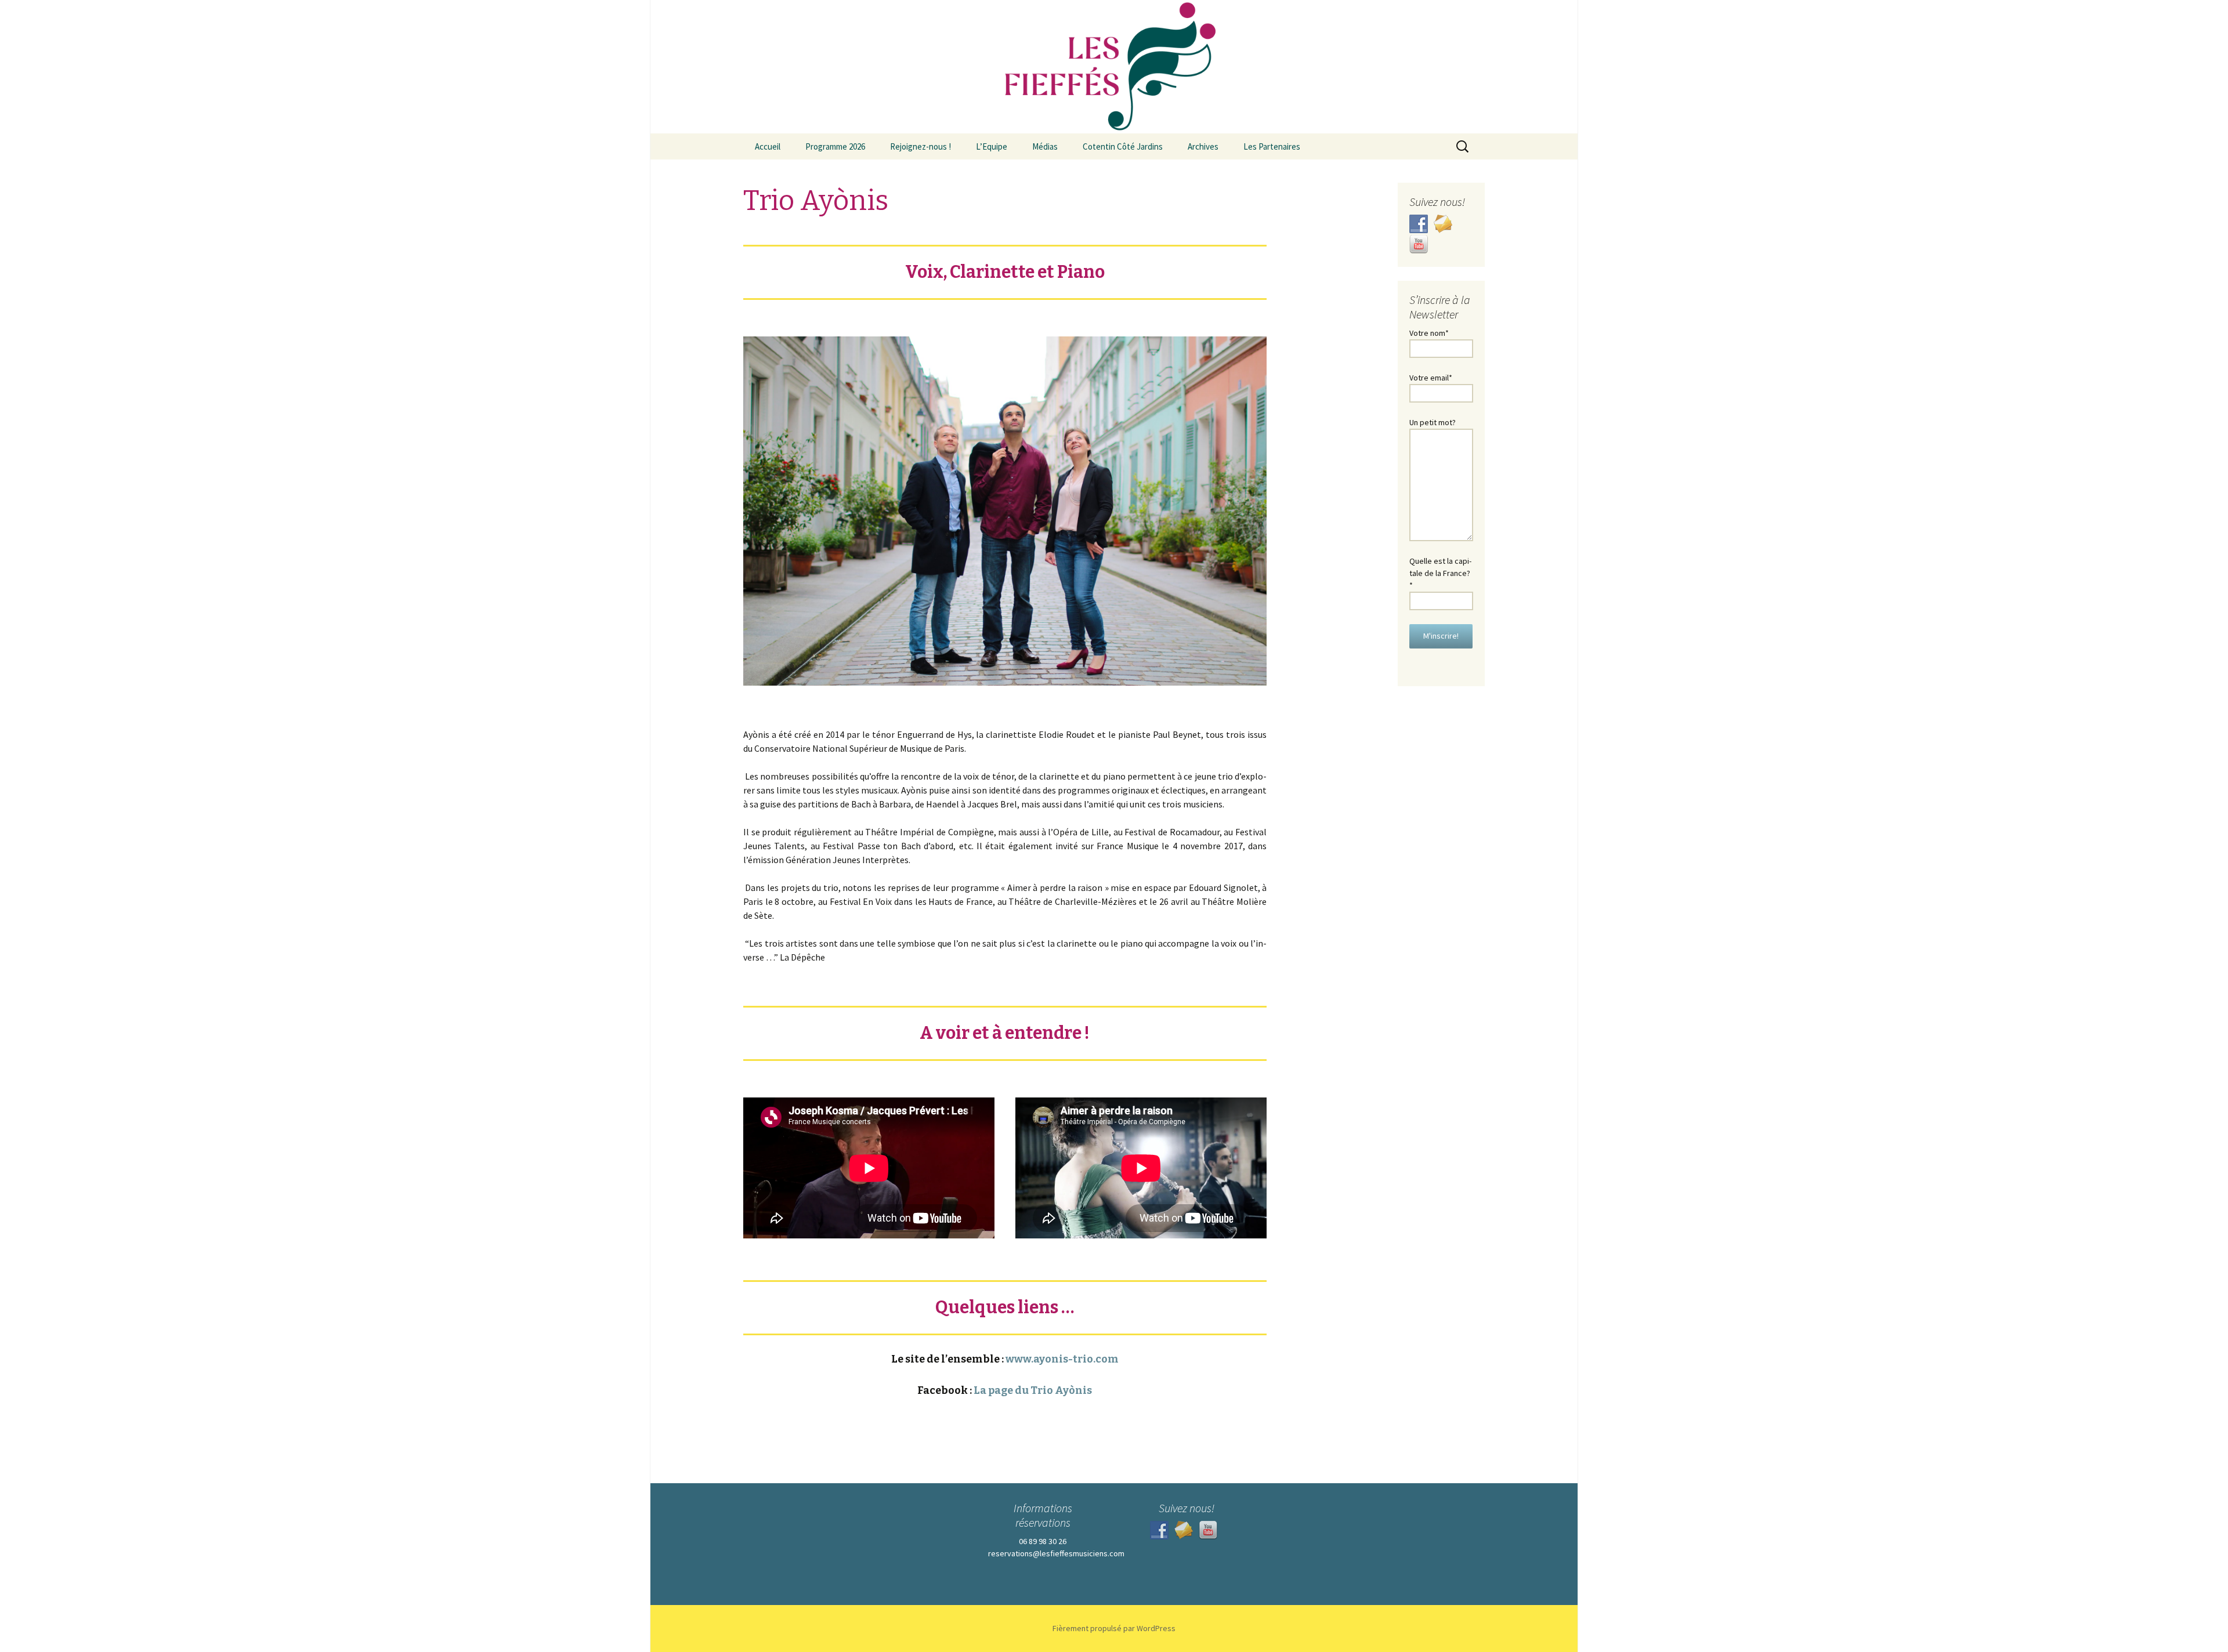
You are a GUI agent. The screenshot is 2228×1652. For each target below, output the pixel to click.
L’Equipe (992, 146)
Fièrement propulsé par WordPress (1114, 1628)
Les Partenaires (1272, 146)
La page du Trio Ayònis (1033, 1390)
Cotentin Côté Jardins (1123, 146)
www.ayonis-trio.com (1062, 1359)
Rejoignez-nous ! (921, 146)
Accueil (768, 146)
